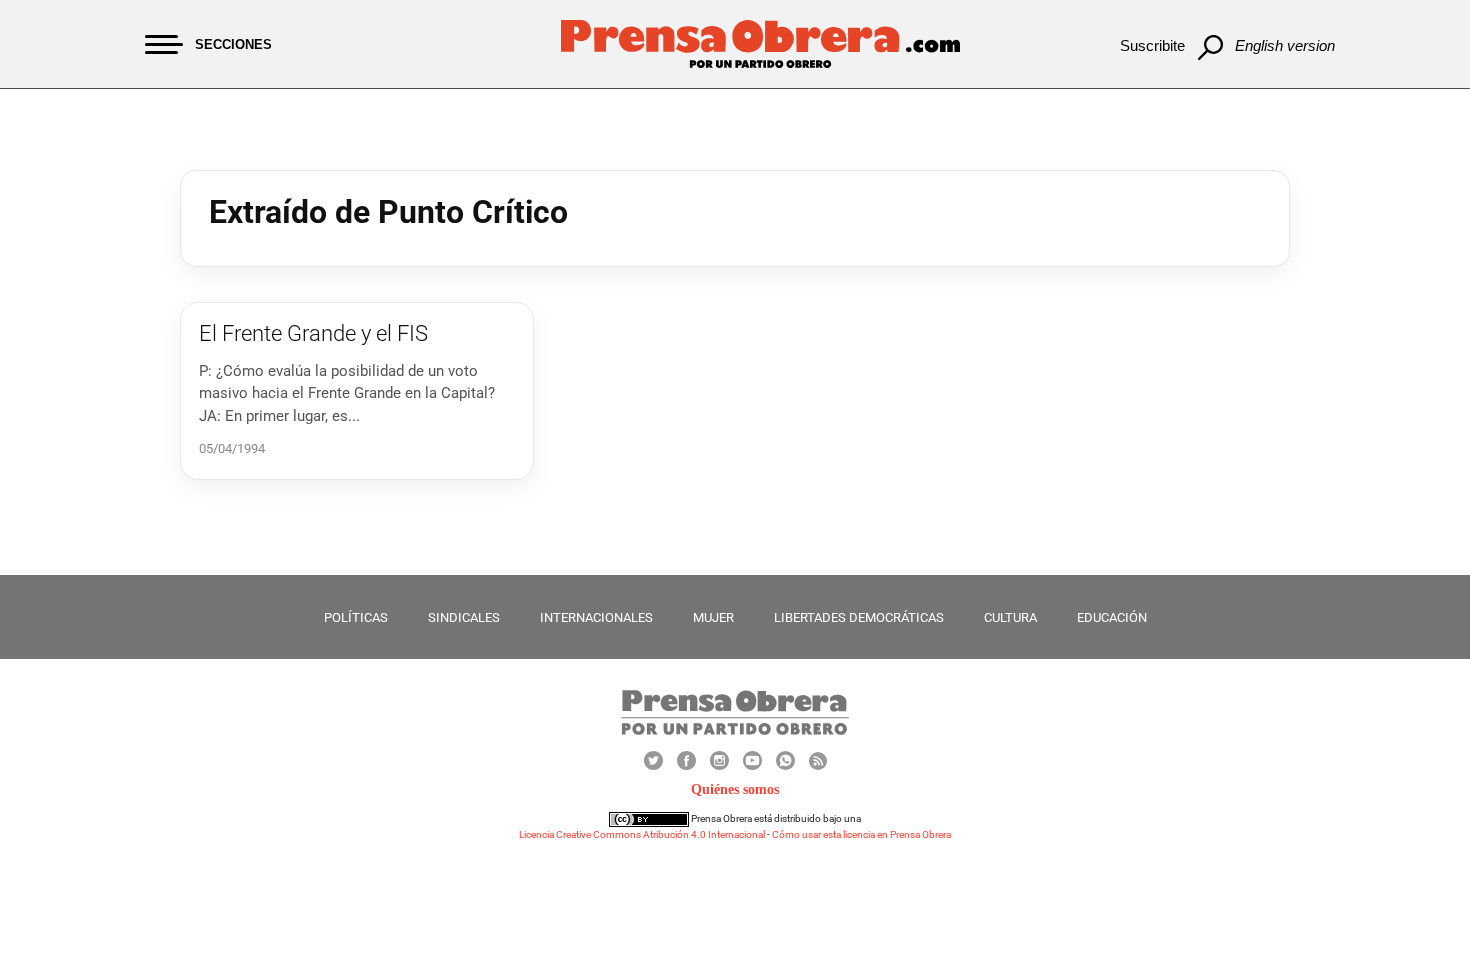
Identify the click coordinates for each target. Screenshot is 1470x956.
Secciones (233, 44)
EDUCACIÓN (1112, 617)
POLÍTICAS (356, 617)
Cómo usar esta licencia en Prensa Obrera (861, 834)
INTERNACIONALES (596, 617)
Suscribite (1152, 45)
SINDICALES (464, 617)
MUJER (713, 617)
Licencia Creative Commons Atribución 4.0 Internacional (642, 834)
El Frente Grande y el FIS (313, 333)
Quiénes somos (735, 789)
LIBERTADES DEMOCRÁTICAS (859, 617)
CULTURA (1010, 617)
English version (1285, 45)
